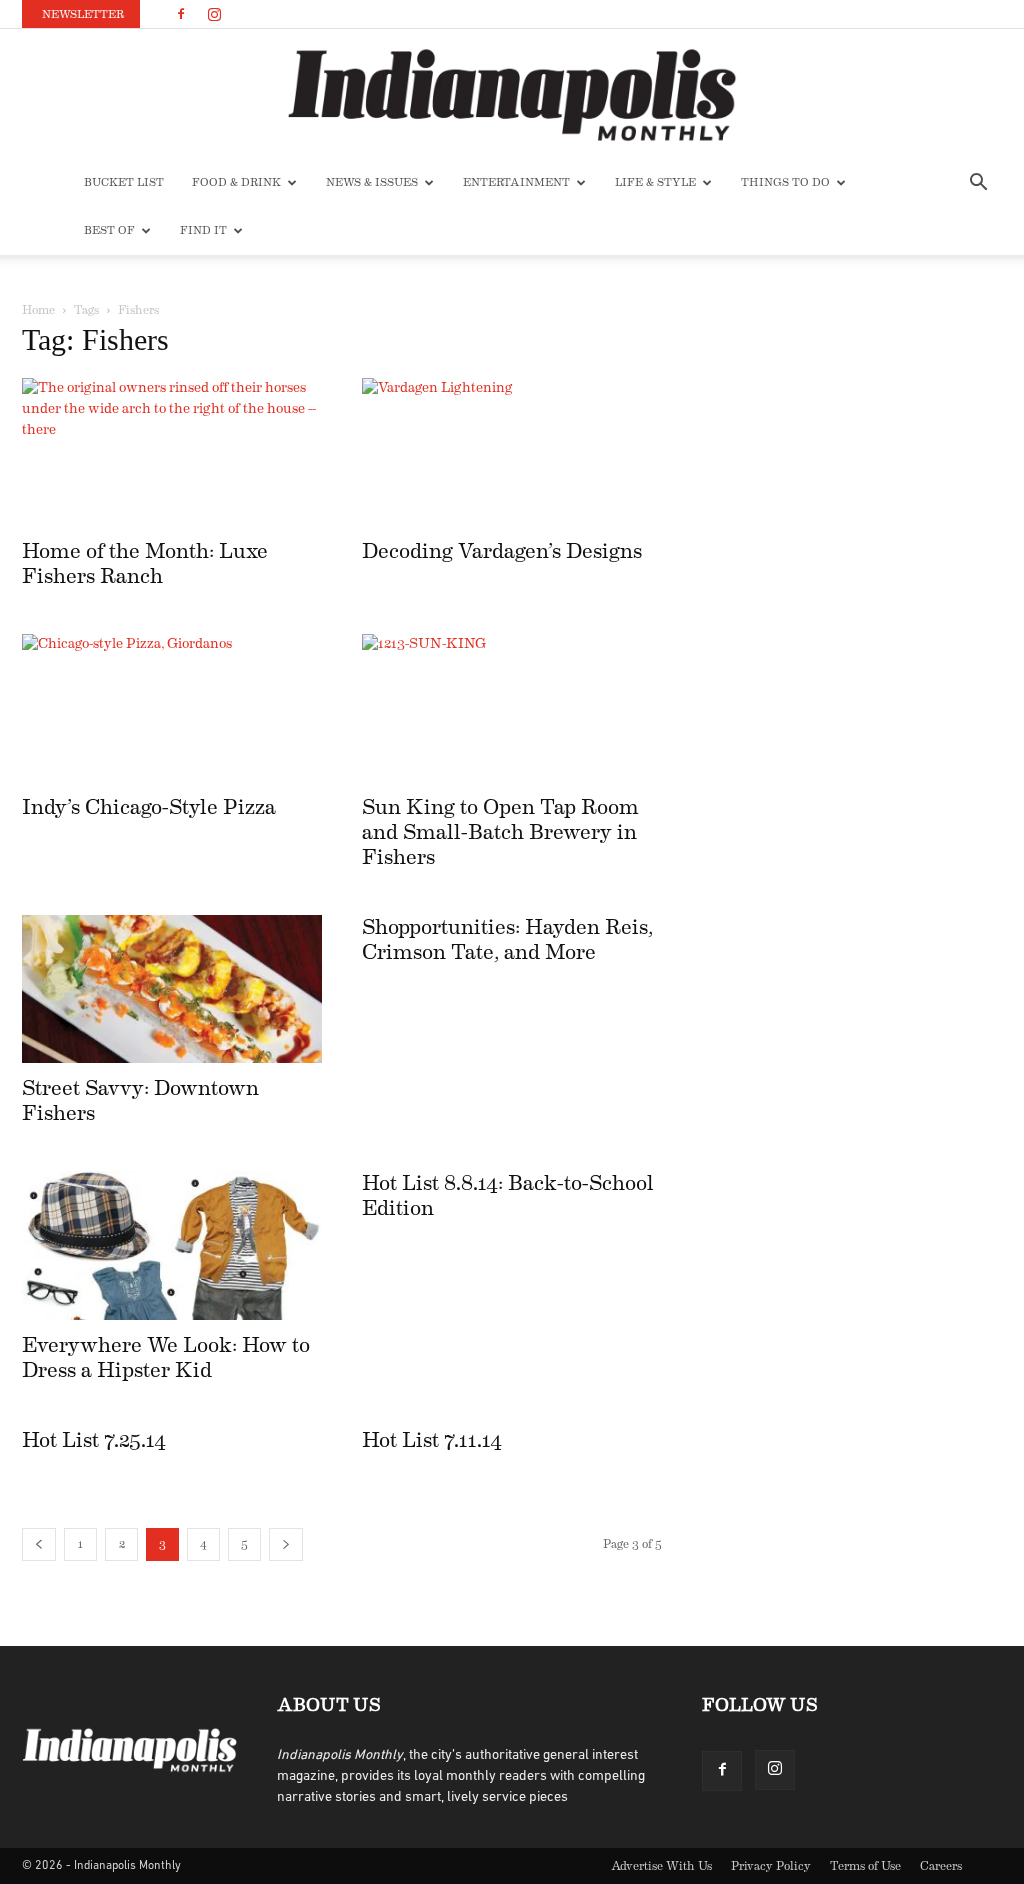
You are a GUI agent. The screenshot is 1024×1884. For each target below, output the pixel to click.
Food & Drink (236, 182)
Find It (203, 230)
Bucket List (124, 182)
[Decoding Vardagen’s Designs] (512, 452)
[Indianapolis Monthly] (512, 95)
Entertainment (516, 182)
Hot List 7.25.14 (94, 1440)
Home (38, 310)
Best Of (109, 230)
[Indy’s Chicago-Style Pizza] (172, 708)
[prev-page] (39, 1544)
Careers (941, 1866)
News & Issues (372, 182)
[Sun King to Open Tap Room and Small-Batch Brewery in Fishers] (512, 708)
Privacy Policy (771, 1866)
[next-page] (286, 1544)
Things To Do (785, 182)
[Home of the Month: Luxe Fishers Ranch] (172, 452)
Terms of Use (865, 1866)
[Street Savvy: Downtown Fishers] (172, 989)
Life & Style (655, 182)
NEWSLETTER (83, 14)
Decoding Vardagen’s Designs (502, 551)
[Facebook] (181, 14)
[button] (978, 184)
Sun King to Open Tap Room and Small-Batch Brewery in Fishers (500, 832)
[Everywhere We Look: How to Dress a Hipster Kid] (172, 1245)
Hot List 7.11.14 (432, 1440)
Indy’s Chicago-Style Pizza (149, 807)
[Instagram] (214, 14)
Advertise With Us (661, 1866)
